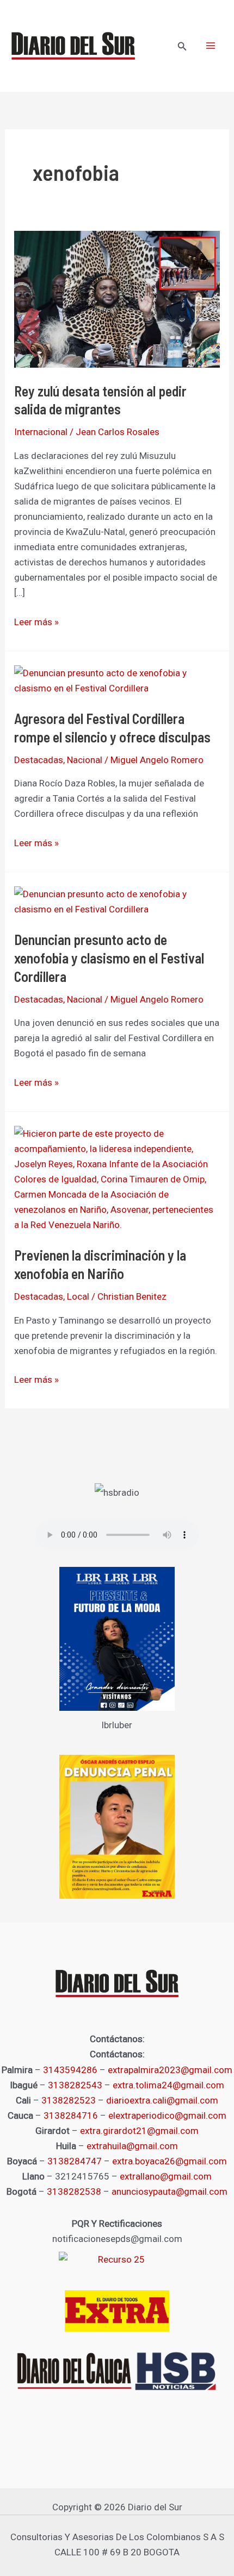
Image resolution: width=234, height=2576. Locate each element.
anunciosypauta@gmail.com (170, 2191)
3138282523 (69, 2100)
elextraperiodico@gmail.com (167, 2115)
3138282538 (74, 2191)
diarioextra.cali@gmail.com (162, 2100)
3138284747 (75, 2161)
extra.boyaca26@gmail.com (170, 2161)
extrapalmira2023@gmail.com (170, 2070)
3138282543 (75, 2085)
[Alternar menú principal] (211, 46)
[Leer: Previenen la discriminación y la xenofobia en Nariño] (117, 1178)
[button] (182, 46)
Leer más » (36, 621)
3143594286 (70, 2070)
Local (78, 1296)
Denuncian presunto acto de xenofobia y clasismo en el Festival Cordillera (109, 958)
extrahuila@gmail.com (132, 2146)
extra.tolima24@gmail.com (168, 2085)
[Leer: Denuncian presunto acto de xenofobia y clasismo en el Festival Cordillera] (117, 900)
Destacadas (39, 760)
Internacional (41, 432)
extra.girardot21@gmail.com (139, 2131)
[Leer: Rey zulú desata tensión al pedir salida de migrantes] (117, 299)
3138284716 (71, 2115)
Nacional (85, 760)
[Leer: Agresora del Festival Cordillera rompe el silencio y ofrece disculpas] (117, 679)
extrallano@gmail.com (166, 2176)
